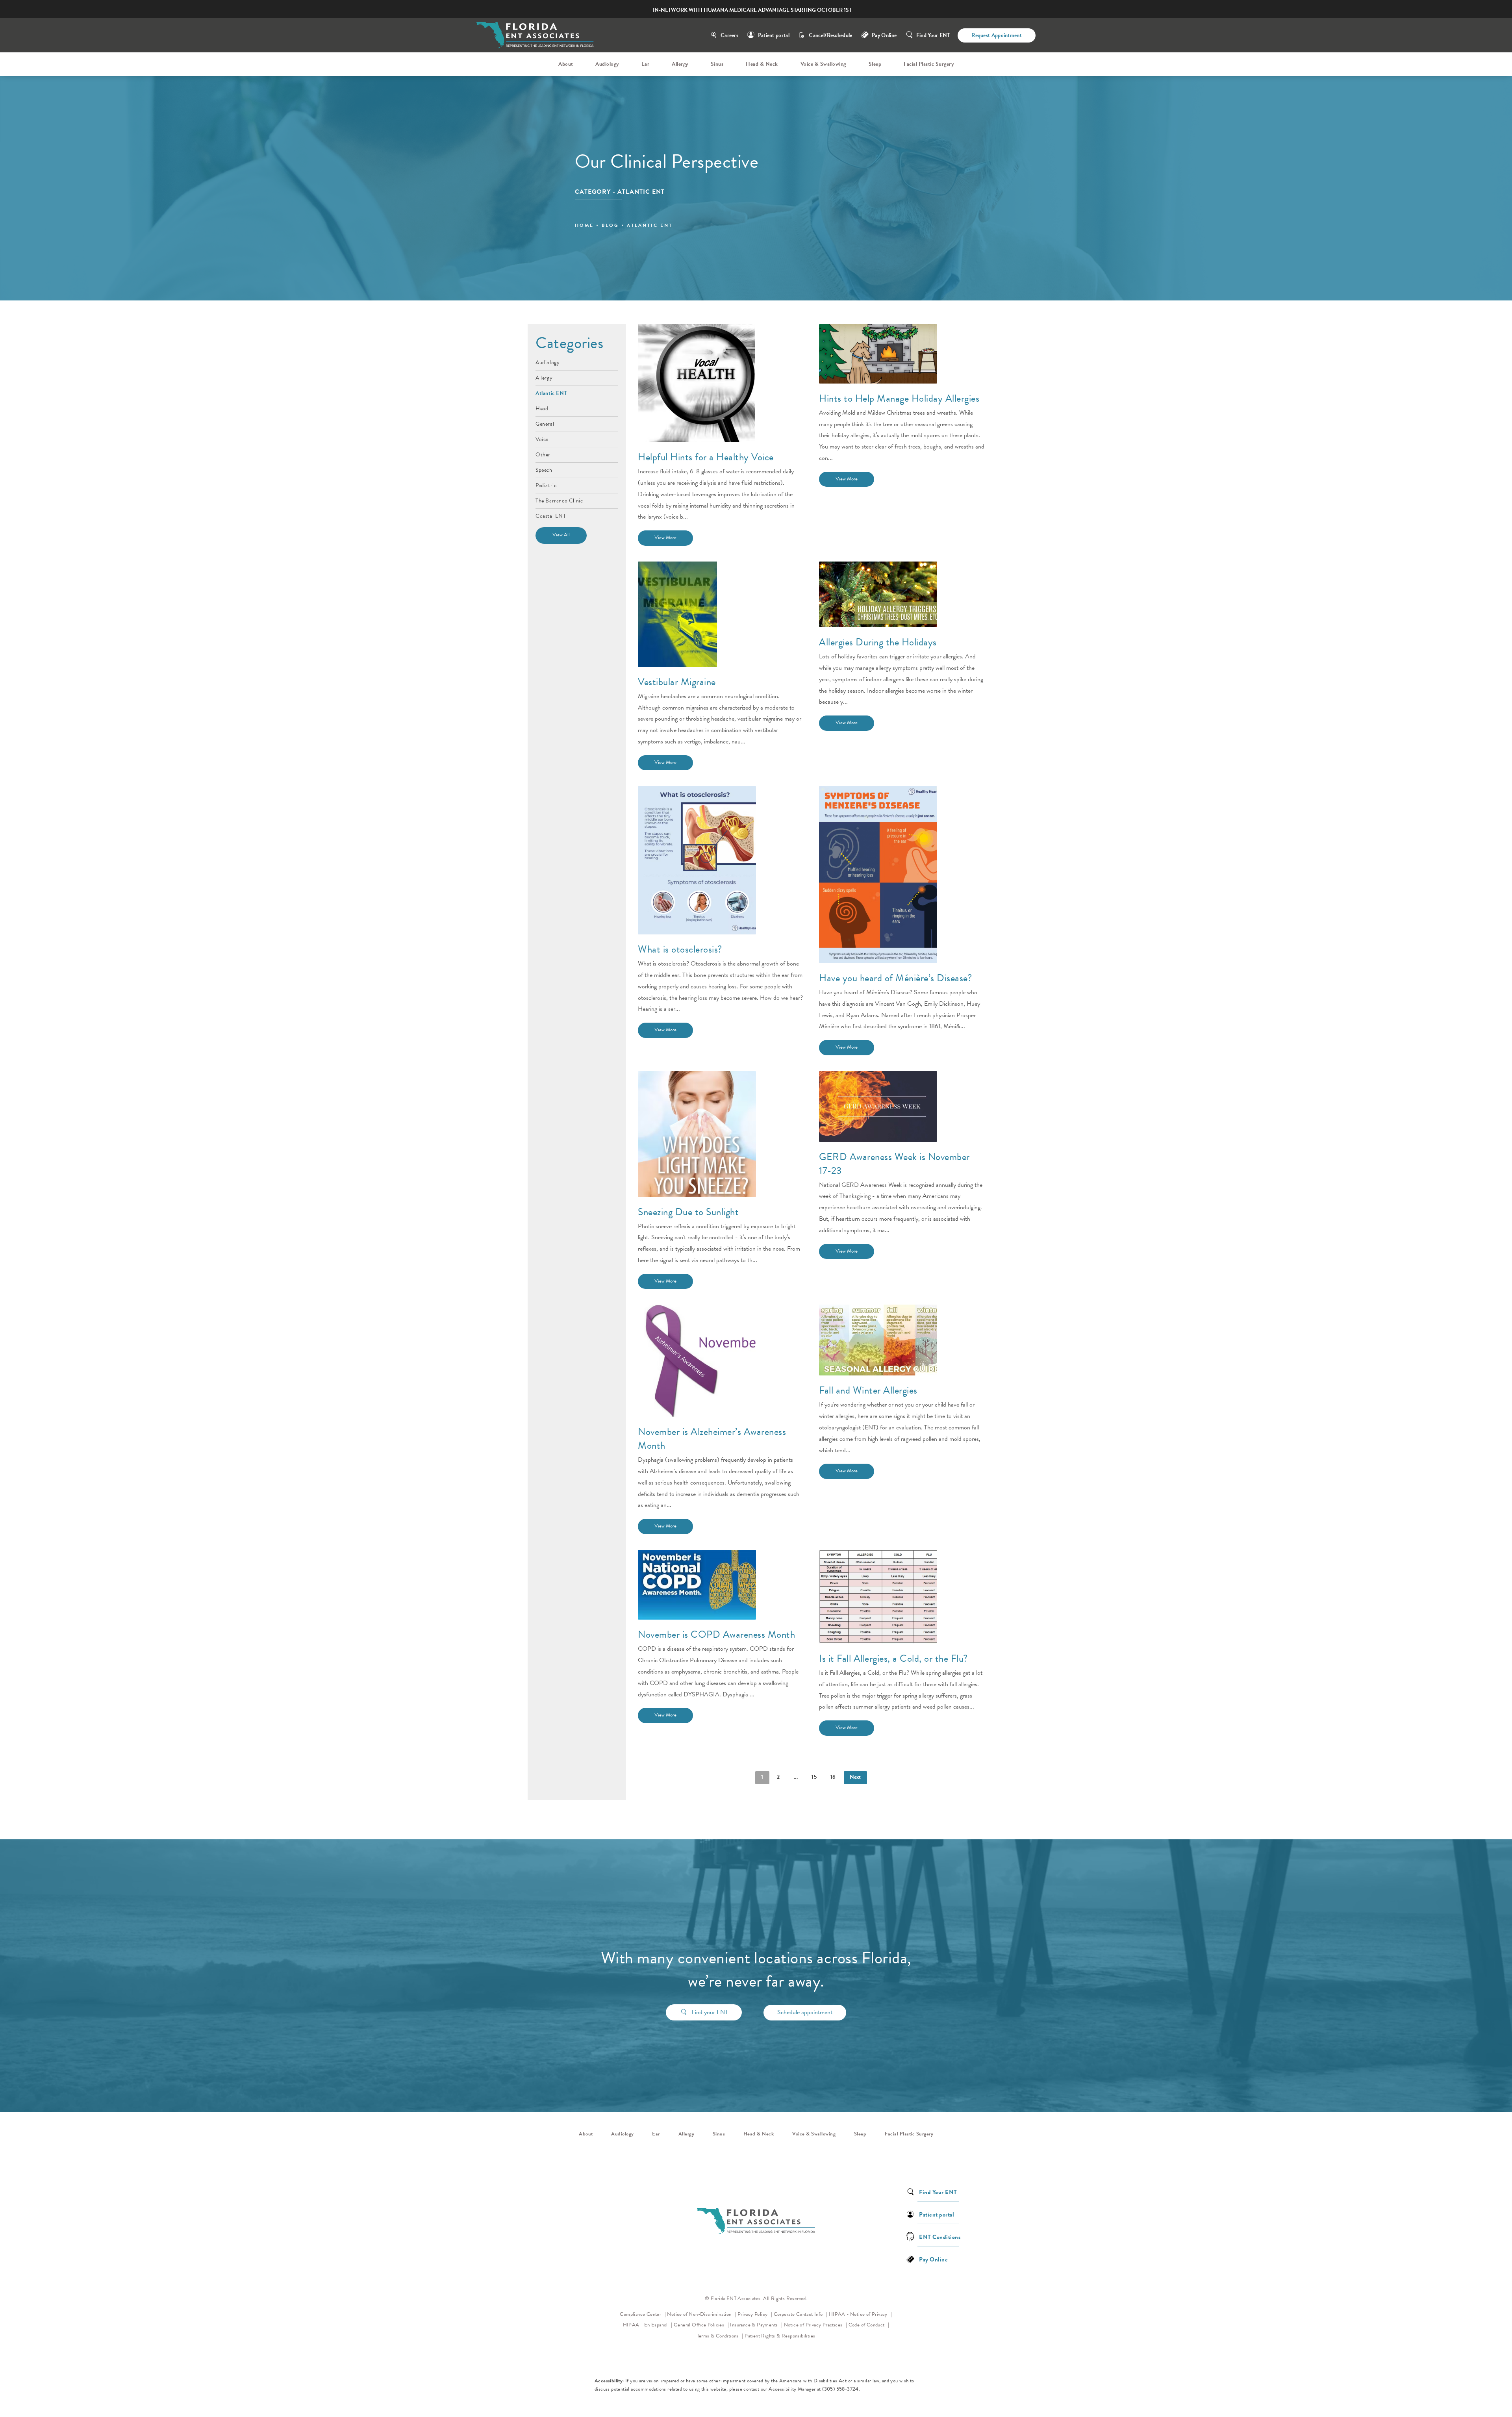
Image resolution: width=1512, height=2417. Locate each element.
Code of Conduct (869, 2325)
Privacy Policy (755, 2314)
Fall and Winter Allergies (868, 1390)
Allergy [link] (680, 64)
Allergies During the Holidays (878, 642)
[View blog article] (697, 383)
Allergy (544, 377)
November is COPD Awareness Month (716, 1634)
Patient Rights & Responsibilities (780, 2336)
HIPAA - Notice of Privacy (861, 2314)
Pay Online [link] (884, 35)
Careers (729, 35)
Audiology (548, 363)
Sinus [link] (717, 64)
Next (855, 1777)
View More (665, 538)
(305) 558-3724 (840, 2389)
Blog (610, 225)
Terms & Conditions (719, 2336)
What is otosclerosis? (680, 949)
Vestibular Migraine (677, 682)
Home (584, 225)
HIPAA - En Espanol (646, 2325)
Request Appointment (997, 35)
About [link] (566, 64)
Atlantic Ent (650, 225)
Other (543, 454)
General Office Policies (700, 2325)
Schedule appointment (805, 2012)
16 (833, 1777)
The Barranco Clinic (559, 500)
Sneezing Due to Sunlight (688, 1212)
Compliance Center (641, 2314)
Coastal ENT (551, 515)
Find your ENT (710, 2012)
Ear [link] (646, 64)
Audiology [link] (607, 64)
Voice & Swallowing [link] (823, 64)
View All (561, 535)
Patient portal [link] (937, 2214)
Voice (542, 439)
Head (542, 408)
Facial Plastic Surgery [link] (929, 64)
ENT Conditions (940, 2236)
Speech (544, 469)
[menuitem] (567, 64)
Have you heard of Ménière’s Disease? (896, 978)
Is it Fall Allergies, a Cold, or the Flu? (894, 1658)
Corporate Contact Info (799, 2314)
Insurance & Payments (754, 2325)
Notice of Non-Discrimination (701, 2314)
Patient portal (774, 35)
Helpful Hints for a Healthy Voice (706, 457)
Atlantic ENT (551, 393)
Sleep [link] (875, 64)
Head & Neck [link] (762, 64)
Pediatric (546, 485)
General (545, 423)
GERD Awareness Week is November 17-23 (894, 1164)
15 (814, 1777)
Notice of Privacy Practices (816, 2325)
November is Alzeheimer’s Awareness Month (712, 1438)
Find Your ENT (933, 35)
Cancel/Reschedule (830, 35)
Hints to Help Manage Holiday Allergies (899, 398)
